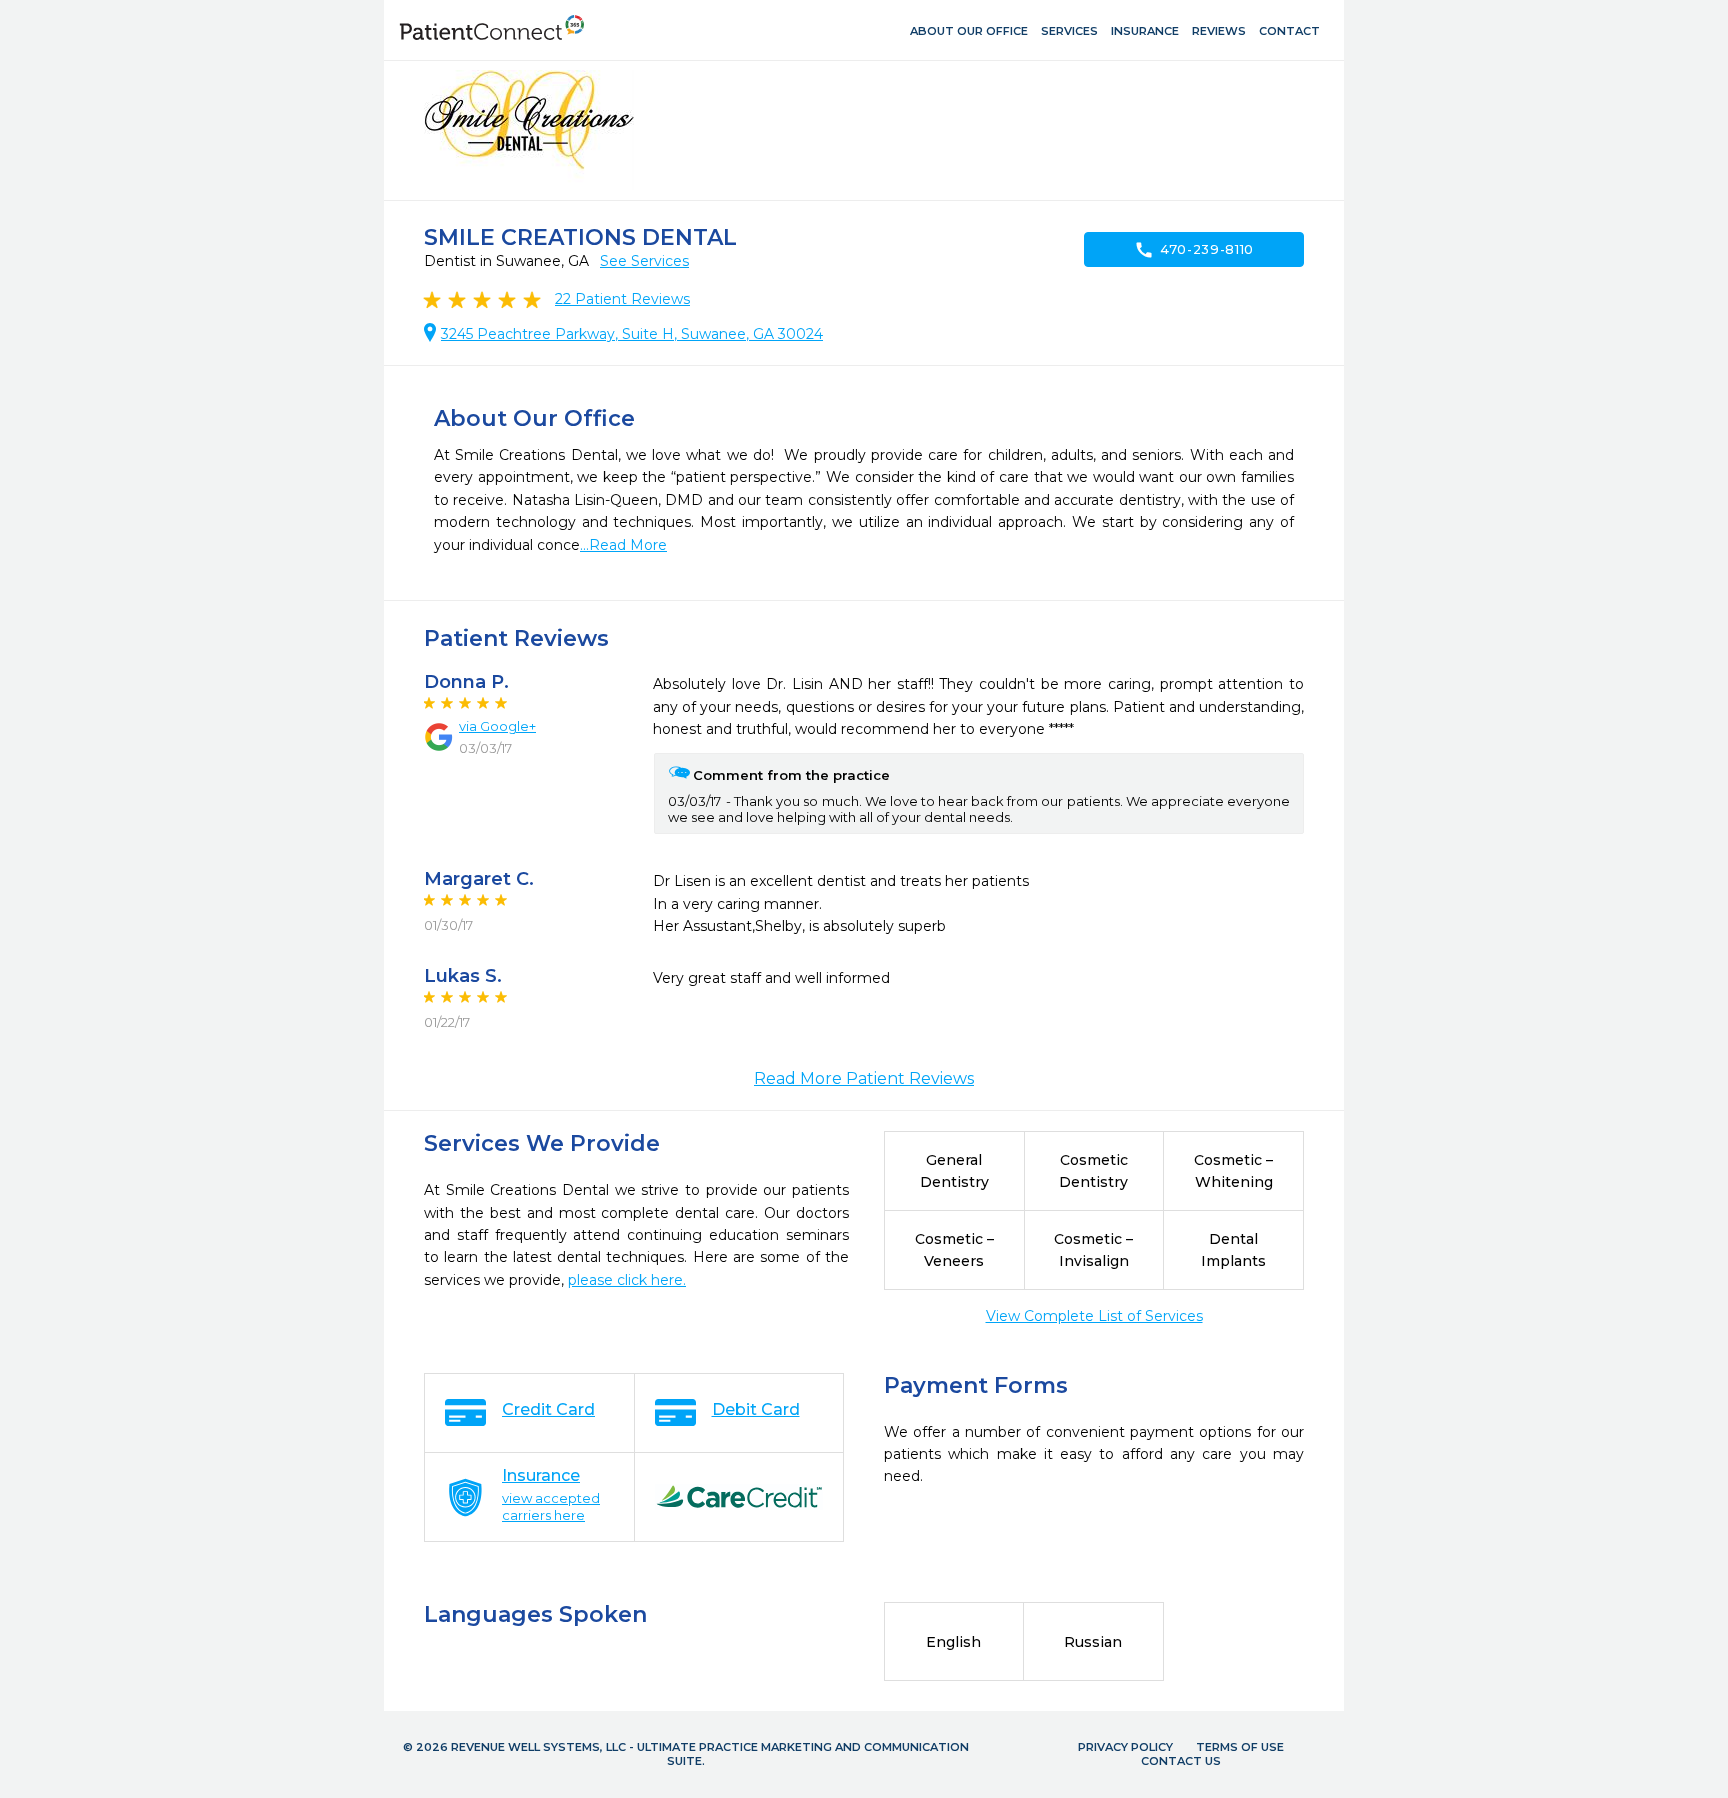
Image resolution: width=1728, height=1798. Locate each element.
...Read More (623, 545)
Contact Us (1181, 1761)
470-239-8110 (1194, 250)
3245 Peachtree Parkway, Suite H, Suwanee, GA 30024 (632, 334)
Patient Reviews (622, 299)
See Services (644, 261)
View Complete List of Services (1094, 1316)
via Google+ (497, 726)
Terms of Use (1240, 1747)
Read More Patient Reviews (864, 1078)
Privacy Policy (1125, 1747)
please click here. (627, 1280)
